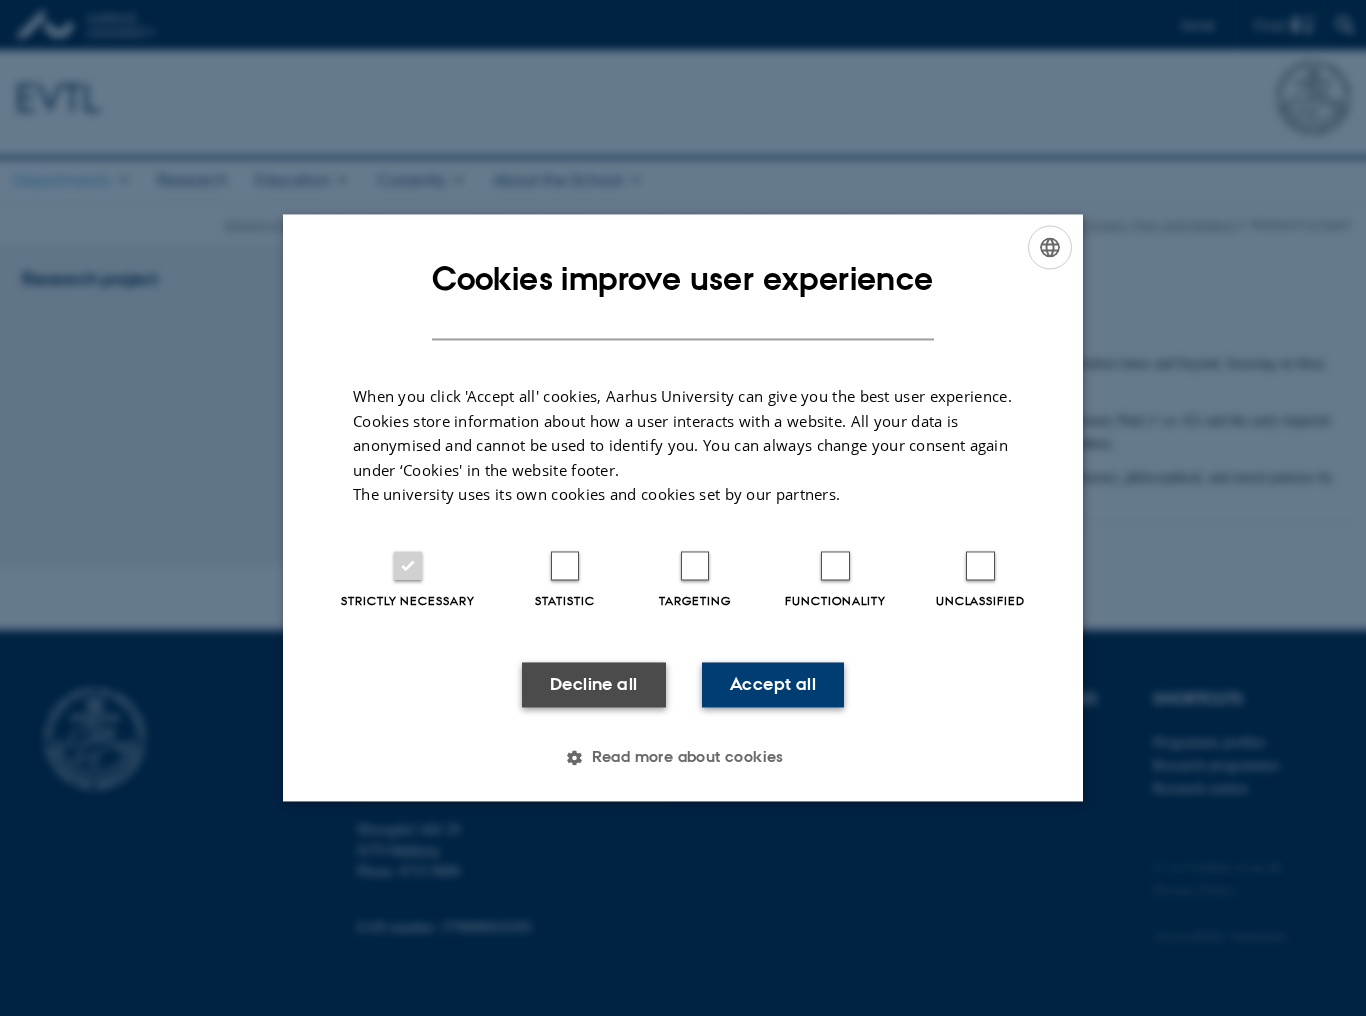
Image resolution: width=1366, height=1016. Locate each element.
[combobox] (1050, 247)
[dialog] (683, 507)
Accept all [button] (773, 684)
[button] (683, 758)
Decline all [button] (593, 684)
